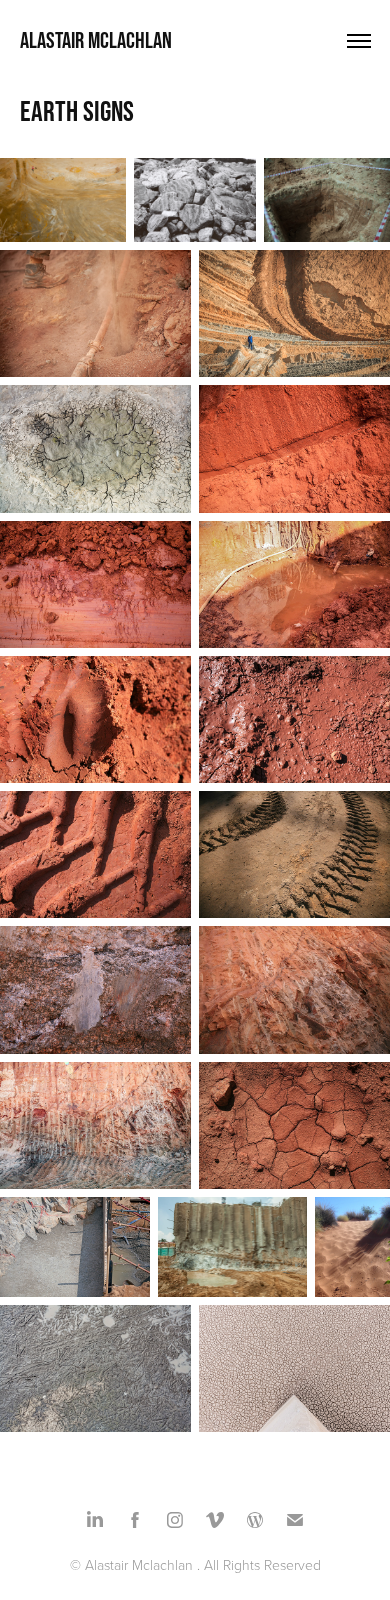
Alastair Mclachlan (96, 40)
